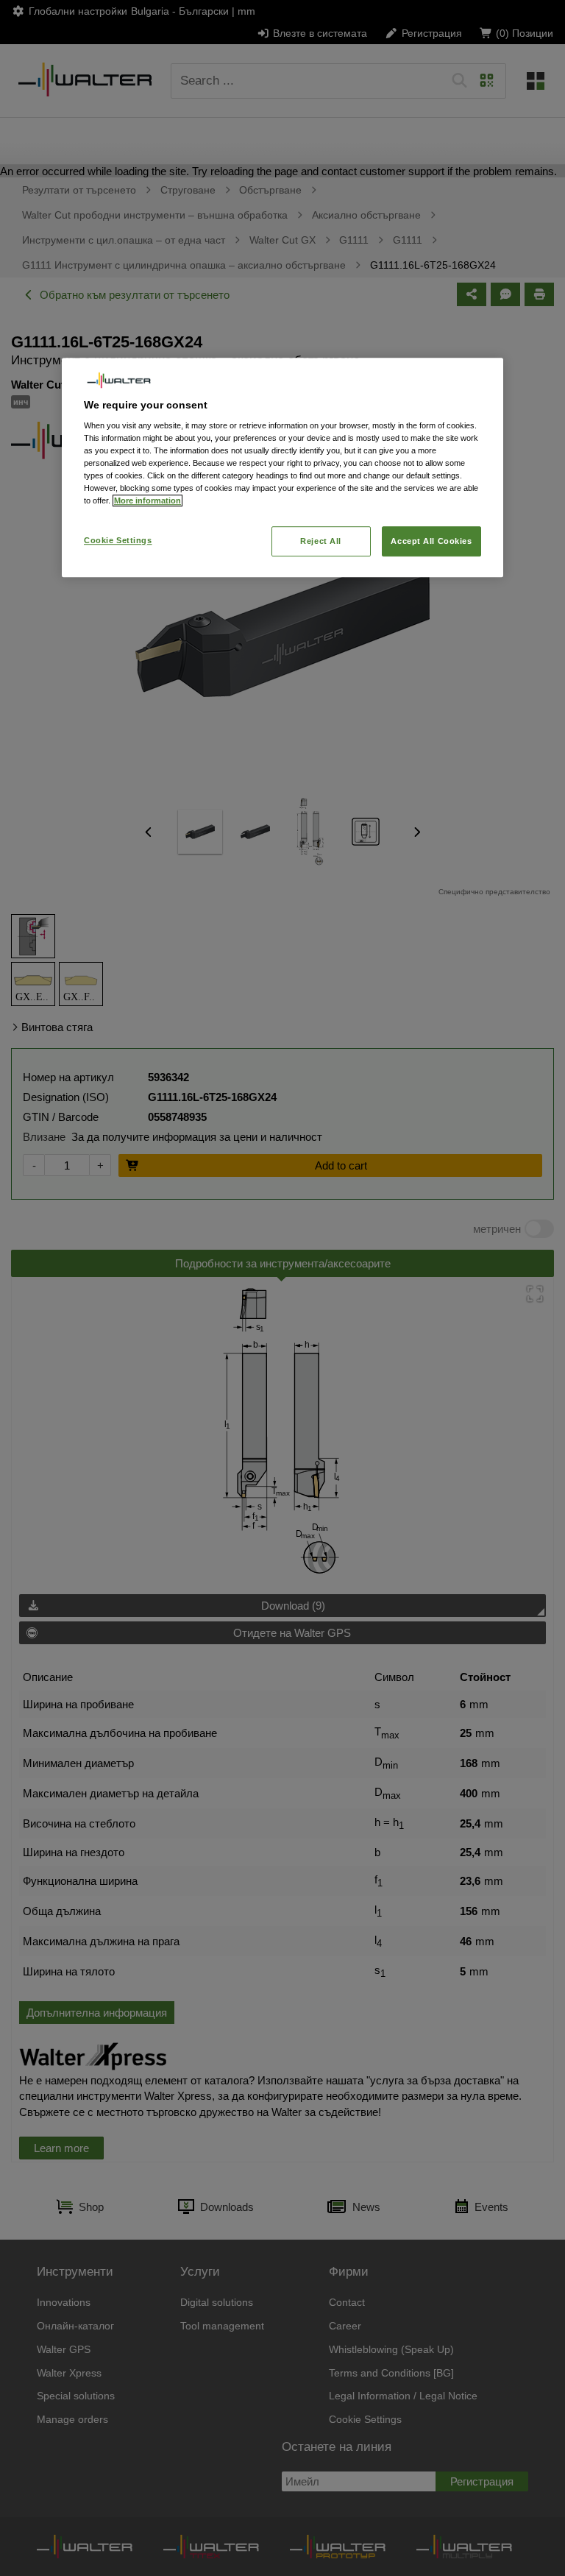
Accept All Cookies (431, 541)
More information (148, 501)
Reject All (321, 541)
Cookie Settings (118, 540)
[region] (282, 467)
